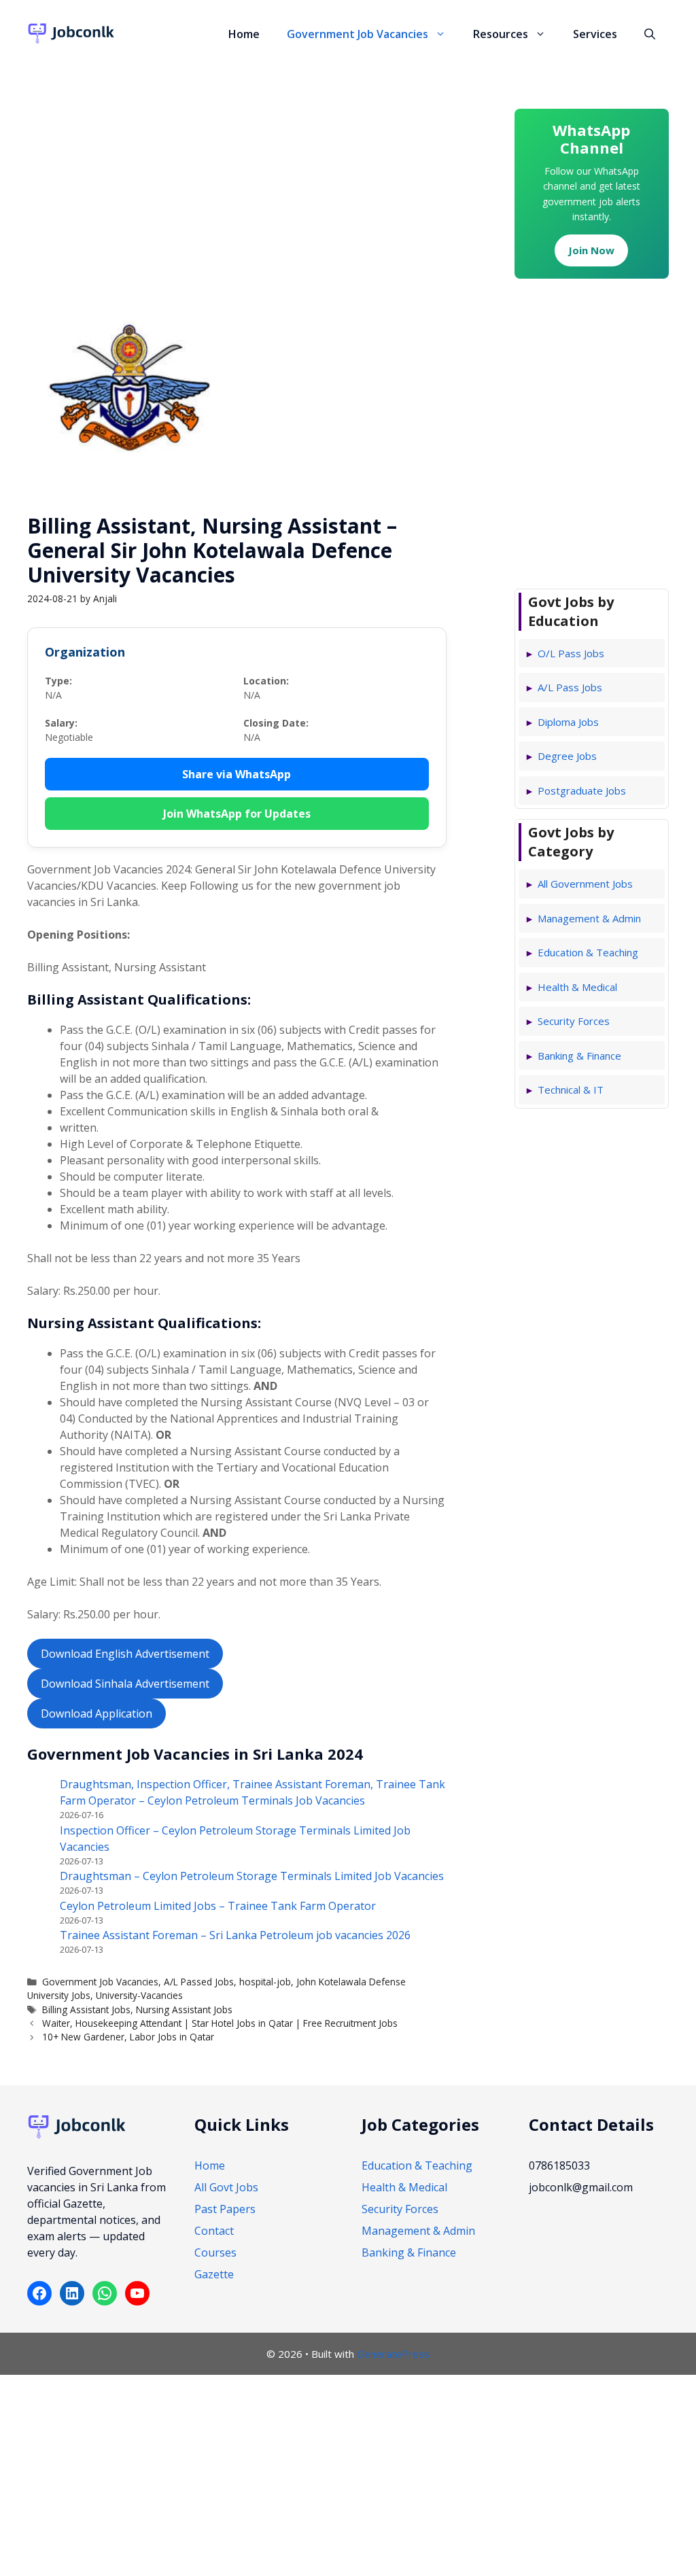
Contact (214, 2231)
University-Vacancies (139, 1995)
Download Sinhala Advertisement (125, 1684)
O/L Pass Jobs (571, 653)
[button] (444, 34)
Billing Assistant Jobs (86, 2009)
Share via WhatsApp (237, 774)
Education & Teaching (588, 952)
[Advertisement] (237, 167)
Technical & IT (571, 1090)
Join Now (591, 250)
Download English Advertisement (125, 1654)
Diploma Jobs (568, 722)
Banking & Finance (579, 1056)
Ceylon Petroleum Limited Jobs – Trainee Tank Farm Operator (218, 1906)
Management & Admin (589, 918)
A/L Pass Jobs (570, 687)
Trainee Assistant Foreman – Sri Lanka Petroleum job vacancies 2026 (235, 1935)
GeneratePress (393, 2354)
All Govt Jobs (226, 2187)
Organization (85, 652)
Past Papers (225, 2209)
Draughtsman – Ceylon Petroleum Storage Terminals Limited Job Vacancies (252, 1876)
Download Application (97, 1713)
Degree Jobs (567, 756)
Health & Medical (577, 987)
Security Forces (574, 1021)
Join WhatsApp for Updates (237, 814)
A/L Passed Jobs (199, 1982)
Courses (215, 2252)
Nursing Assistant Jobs (184, 2009)
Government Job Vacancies (358, 34)
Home (244, 34)
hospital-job (265, 1982)
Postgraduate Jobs (582, 790)
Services (595, 34)
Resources (501, 34)
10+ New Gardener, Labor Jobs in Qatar (128, 2037)
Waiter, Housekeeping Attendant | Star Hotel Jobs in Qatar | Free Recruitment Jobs (220, 2023)
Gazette (214, 2274)
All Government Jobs (585, 884)
